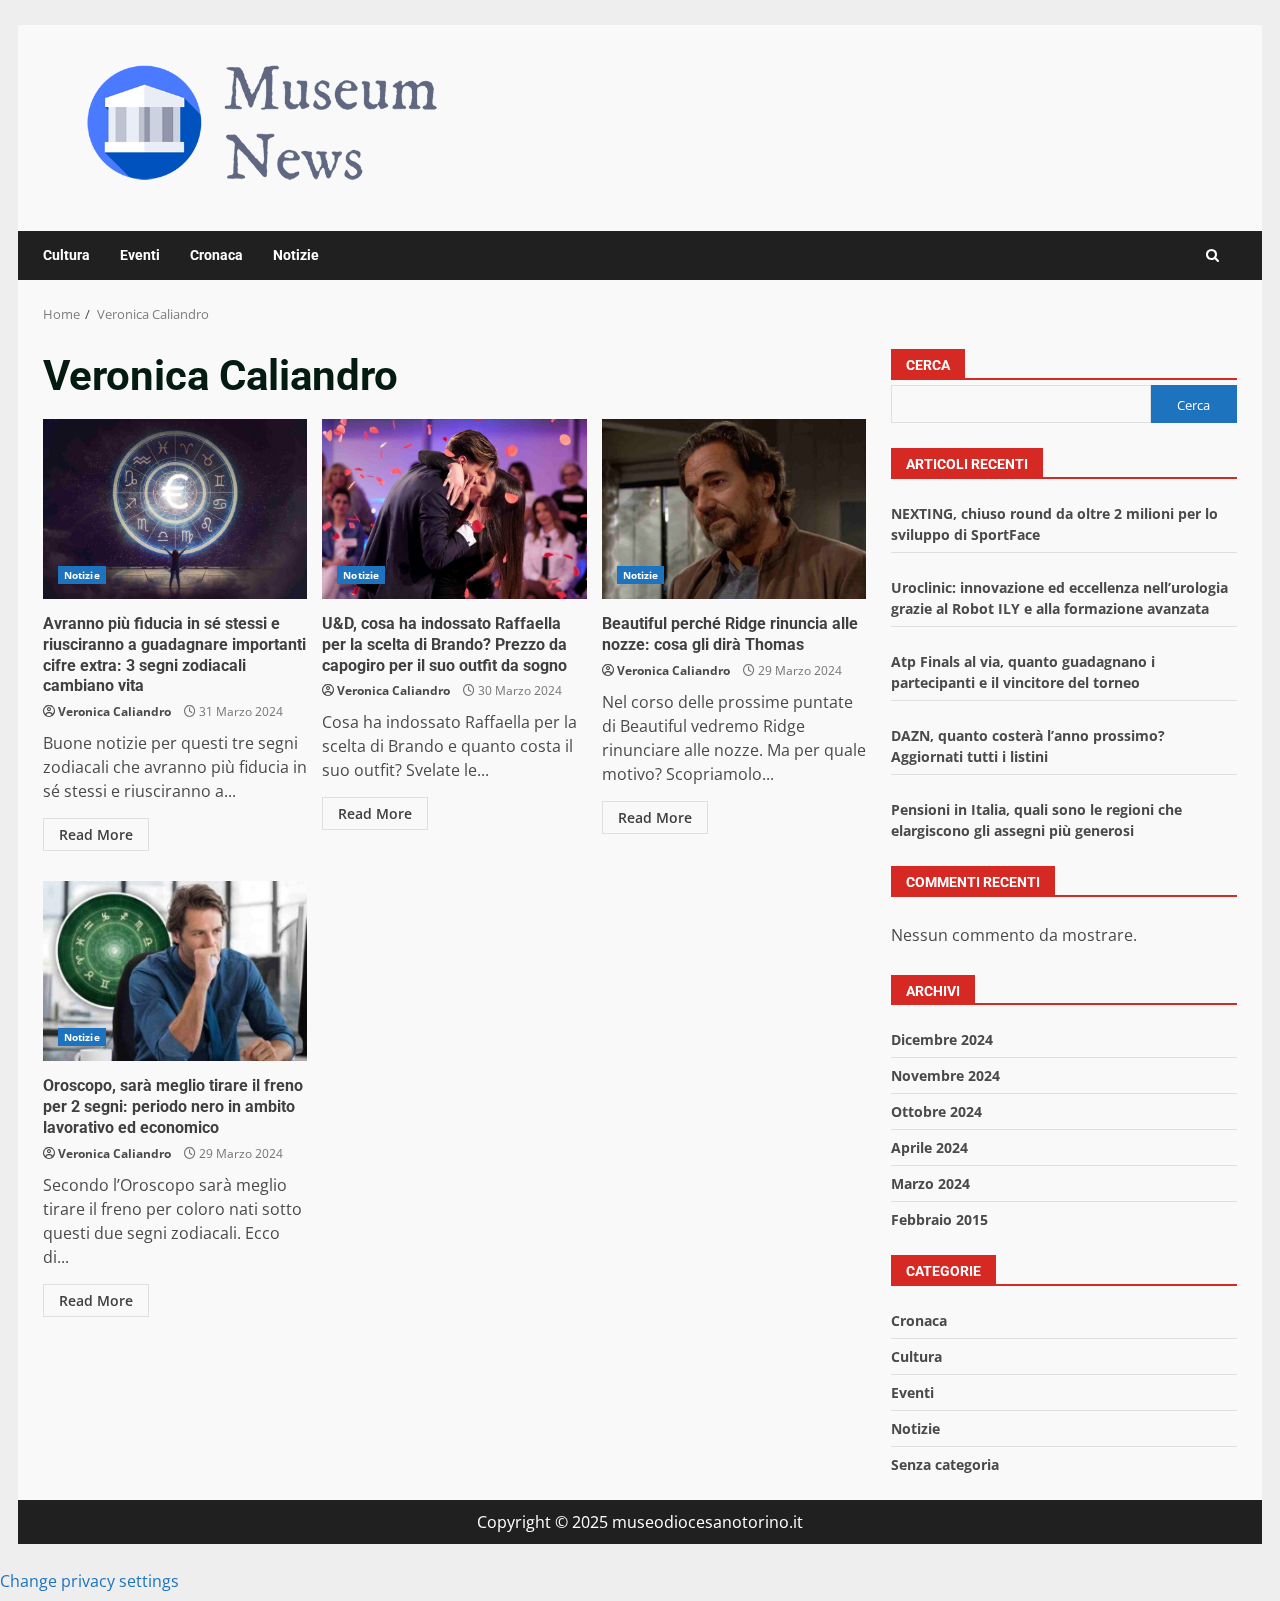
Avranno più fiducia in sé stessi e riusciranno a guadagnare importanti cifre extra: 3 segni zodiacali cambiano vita (175, 509)
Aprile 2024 (929, 1147)
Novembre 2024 (945, 1075)
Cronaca (216, 255)
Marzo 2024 (930, 1183)
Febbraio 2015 (939, 1219)
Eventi (140, 255)
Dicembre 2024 (942, 1039)
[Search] (1212, 255)
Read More (96, 834)
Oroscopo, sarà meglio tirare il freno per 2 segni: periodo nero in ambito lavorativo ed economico (175, 971)
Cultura (66, 255)
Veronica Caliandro (114, 711)
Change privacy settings (89, 1581)
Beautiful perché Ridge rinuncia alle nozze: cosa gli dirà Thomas (734, 509)
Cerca (928, 365)
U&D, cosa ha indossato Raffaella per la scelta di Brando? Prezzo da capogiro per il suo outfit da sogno (454, 509)
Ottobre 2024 (936, 1111)
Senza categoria (945, 1464)
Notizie (296, 255)
